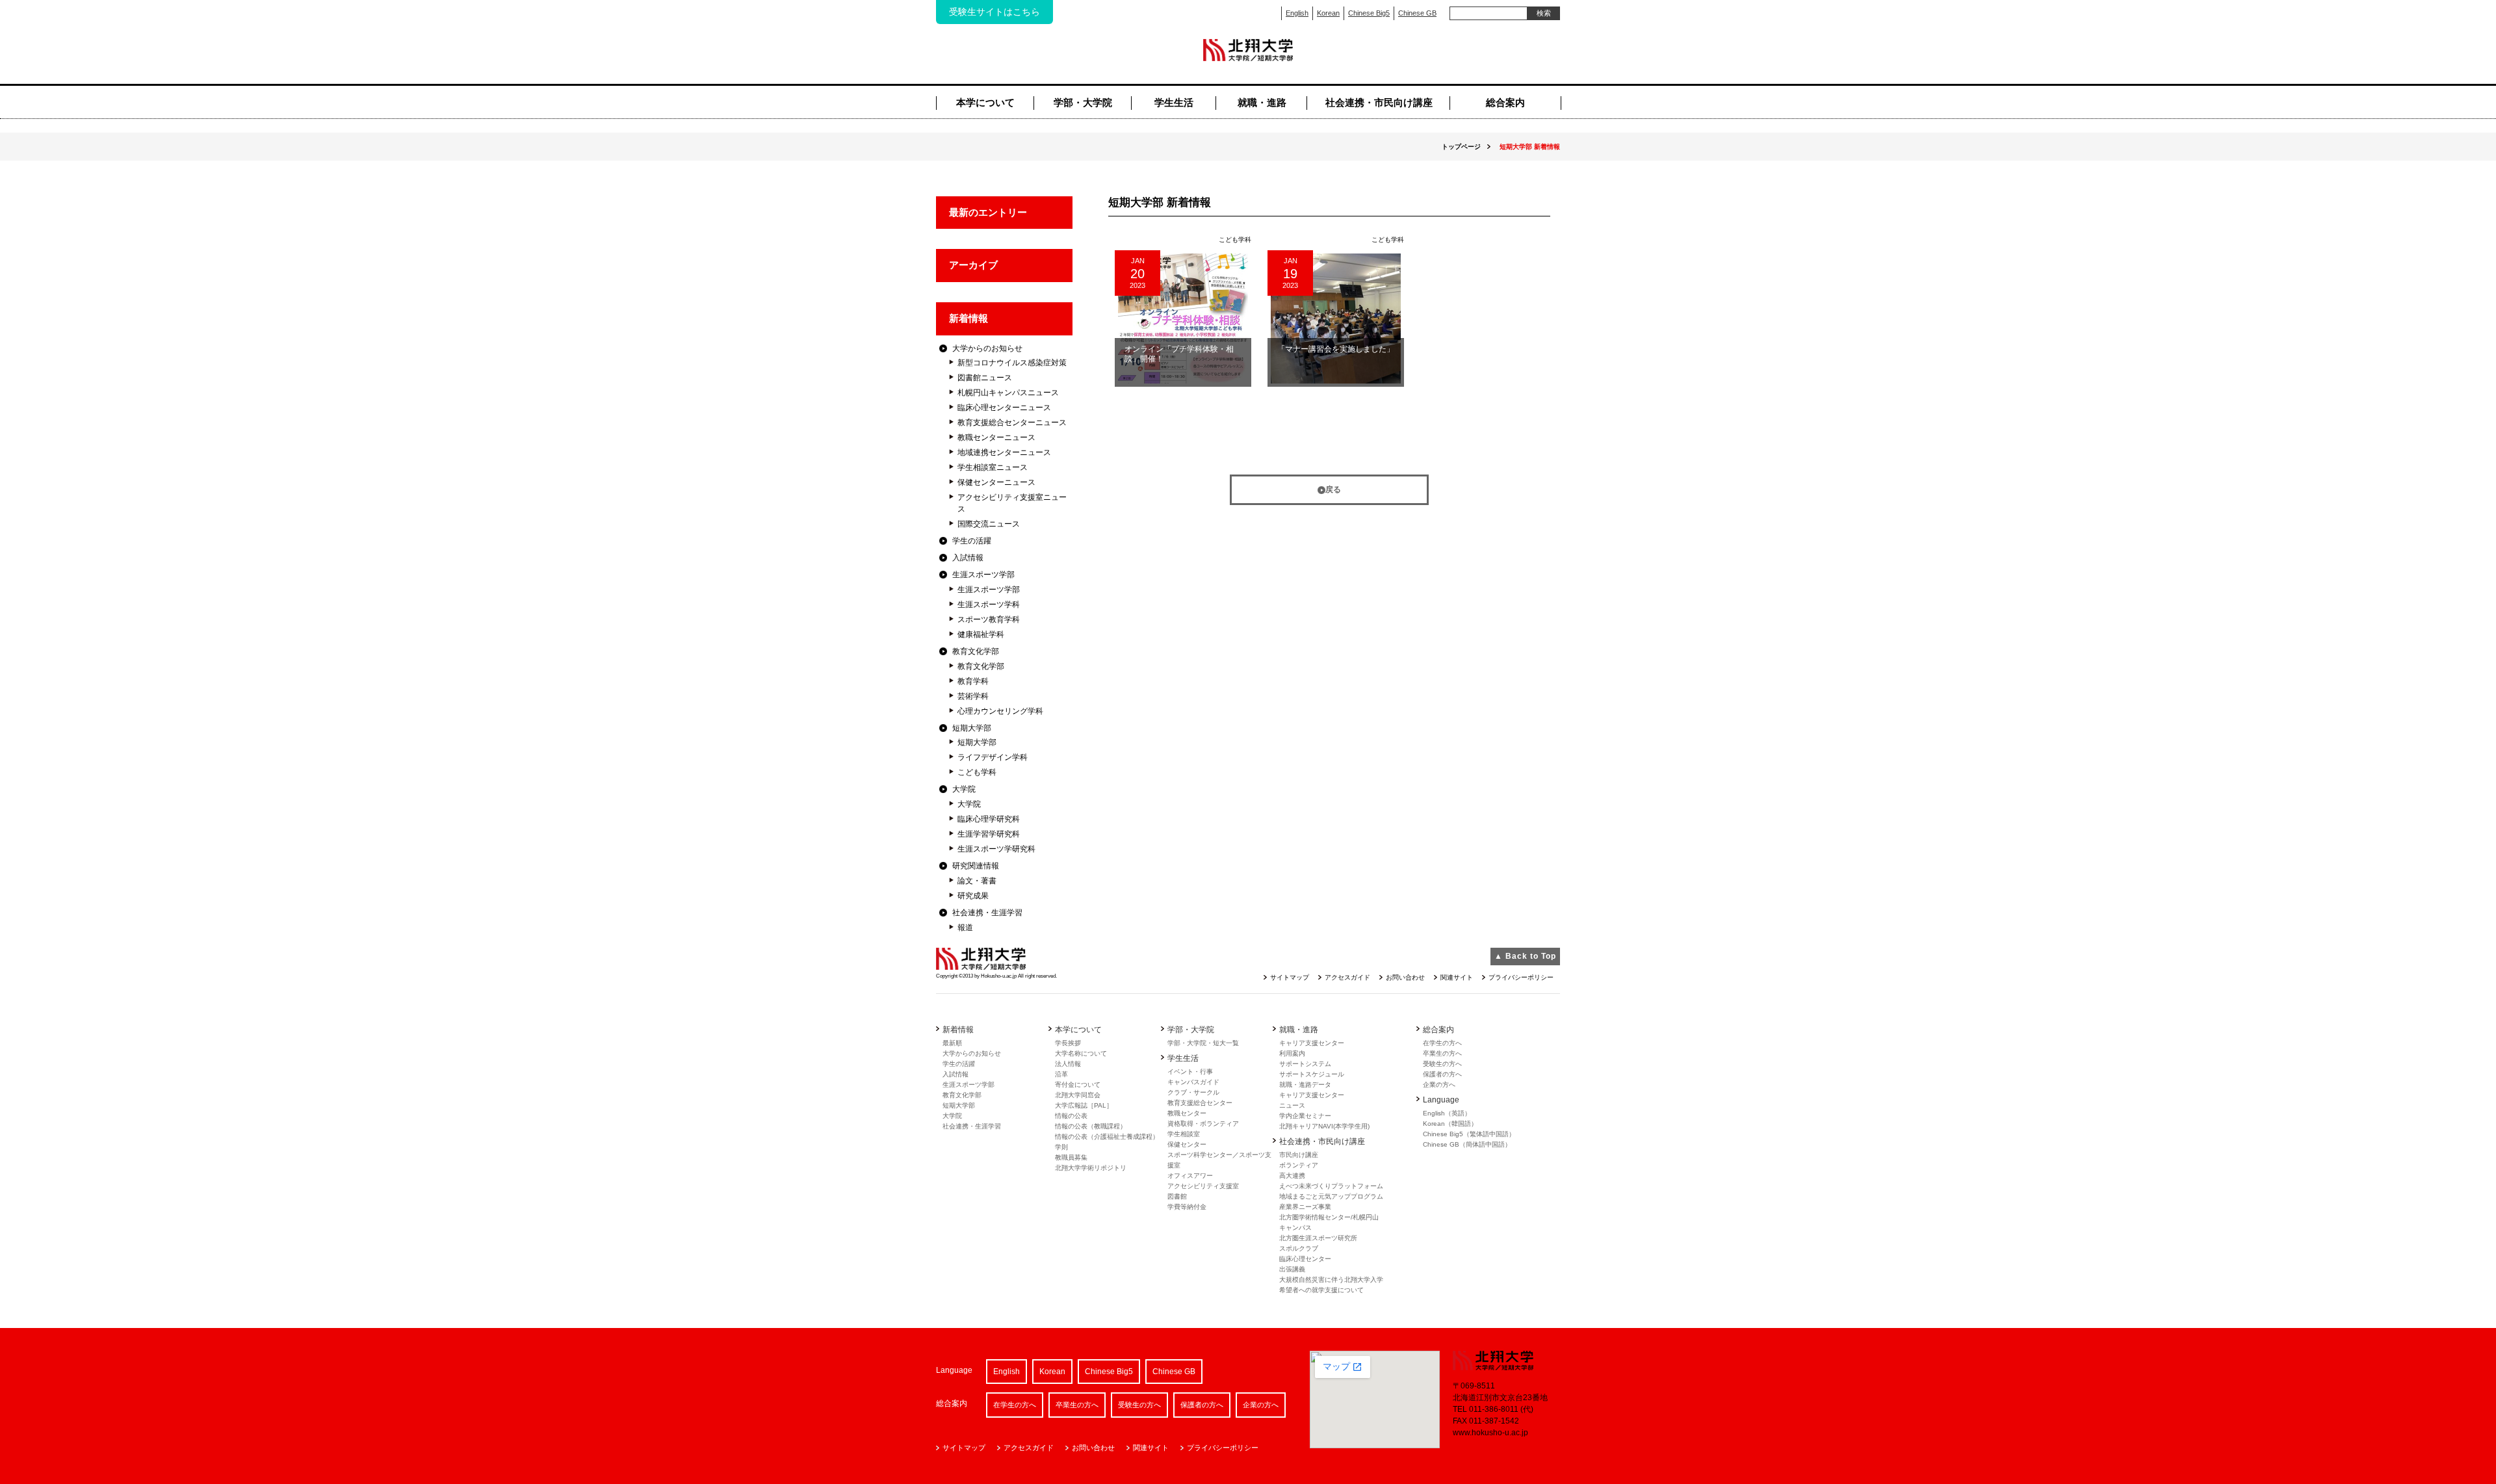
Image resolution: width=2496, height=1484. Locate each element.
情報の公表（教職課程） (1091, 1126)
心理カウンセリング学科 (1000, 711)
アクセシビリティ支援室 (1203, 1186)
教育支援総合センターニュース (1012, 423)
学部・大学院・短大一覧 (1203, 1043)
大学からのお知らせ (987, 348)
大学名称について (1081, 1053)
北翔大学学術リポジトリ (1091, 1168)
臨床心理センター (1305, 1259)
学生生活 (1174, 102)
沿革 (1061, 1074)
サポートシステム (1305, 1064)
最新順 (952, 1043)
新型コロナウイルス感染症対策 (1012, 363)
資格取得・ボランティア (1203, 1124)
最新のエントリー (988, 212)
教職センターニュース (996, 437)
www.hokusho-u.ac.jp (1490, 1433)
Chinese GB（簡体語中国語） (1467, 1144)
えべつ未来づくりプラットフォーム (1331, 1186)
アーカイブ (973, 265)
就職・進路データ (1305, 1085)
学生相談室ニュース (993, 467)
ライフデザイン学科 (993, 757)
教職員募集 (1071, 1157)
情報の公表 (1071, 1116)
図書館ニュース (985, 378)
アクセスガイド (1347, 977)
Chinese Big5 (1369, 13)
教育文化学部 (976, 651)
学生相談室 (1184, 1134)
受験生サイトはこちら (994, 12)
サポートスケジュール (1312, 1074)
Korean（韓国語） (1450, 1124)
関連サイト (1457, 977)
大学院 (964, 789)
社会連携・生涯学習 (987, 913)
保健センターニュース (996, 482)
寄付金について (1078, 1085)
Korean (1328, 13)
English (1297, 13)
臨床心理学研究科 (989, 819)
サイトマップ (1290, 977)
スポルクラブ (1299, 1248)
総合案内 (1505, 102)
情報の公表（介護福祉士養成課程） (1107, 1137)
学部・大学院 (1083, 102)
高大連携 (1292, 1176)
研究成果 (973, 896)
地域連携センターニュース (1004, 452)
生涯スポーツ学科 (989, 605)
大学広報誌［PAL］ (1084, 1105)
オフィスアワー (1190, 1176)
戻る (1333, 489)
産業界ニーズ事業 (1305, 1207)
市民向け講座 (1299, 1155)
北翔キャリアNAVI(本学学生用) (1324, 1126)
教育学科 (973, 681)
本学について (985, 102)
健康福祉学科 (981, 634)
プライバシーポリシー (1521, 977)
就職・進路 (1262, 102)
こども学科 (977, 772)
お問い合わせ (1405, 977)
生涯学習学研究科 (989, 834)
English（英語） (1447, 1113)
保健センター (1187, 1144)
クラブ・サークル (1193, 1092)
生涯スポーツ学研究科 (996, 849)
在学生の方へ (1442, 1043)
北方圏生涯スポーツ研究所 (1318, 1238)
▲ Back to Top (1525, 956)
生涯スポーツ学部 (983, 575)
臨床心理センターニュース (1004, 408)
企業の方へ (1439, 1085)
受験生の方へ (1442, 1064)
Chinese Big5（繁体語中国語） (1469, 1134)
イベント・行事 (1190, 1072)
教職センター (1187, 1113)
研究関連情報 (976, 866)
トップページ (1461, 147)
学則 (1061, 1147)
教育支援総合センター (1200, 1103)
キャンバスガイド (1193, 1082)
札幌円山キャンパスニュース (1008, 393)
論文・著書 (977, 881)
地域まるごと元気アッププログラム (1331, 1196)
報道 (965, 928)
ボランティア (1299, 1165)
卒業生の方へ (1442, 1053)
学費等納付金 (1187, 1207)
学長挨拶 (1068, 1043)
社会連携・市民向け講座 (1379, 102)
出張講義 (1292, 1269)
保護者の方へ (1442, 1074)
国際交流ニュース (989, 524)
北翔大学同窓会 (1078, 1095)
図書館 (1177, 1196)
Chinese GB (1417, 13)
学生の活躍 (972, 541)
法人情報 (1068, 1064)
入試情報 (968, 558)
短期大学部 (972, 728)
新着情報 (968, 318)
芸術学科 (973, 696)
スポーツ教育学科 (989, 619)
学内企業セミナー (1305, 1116)
